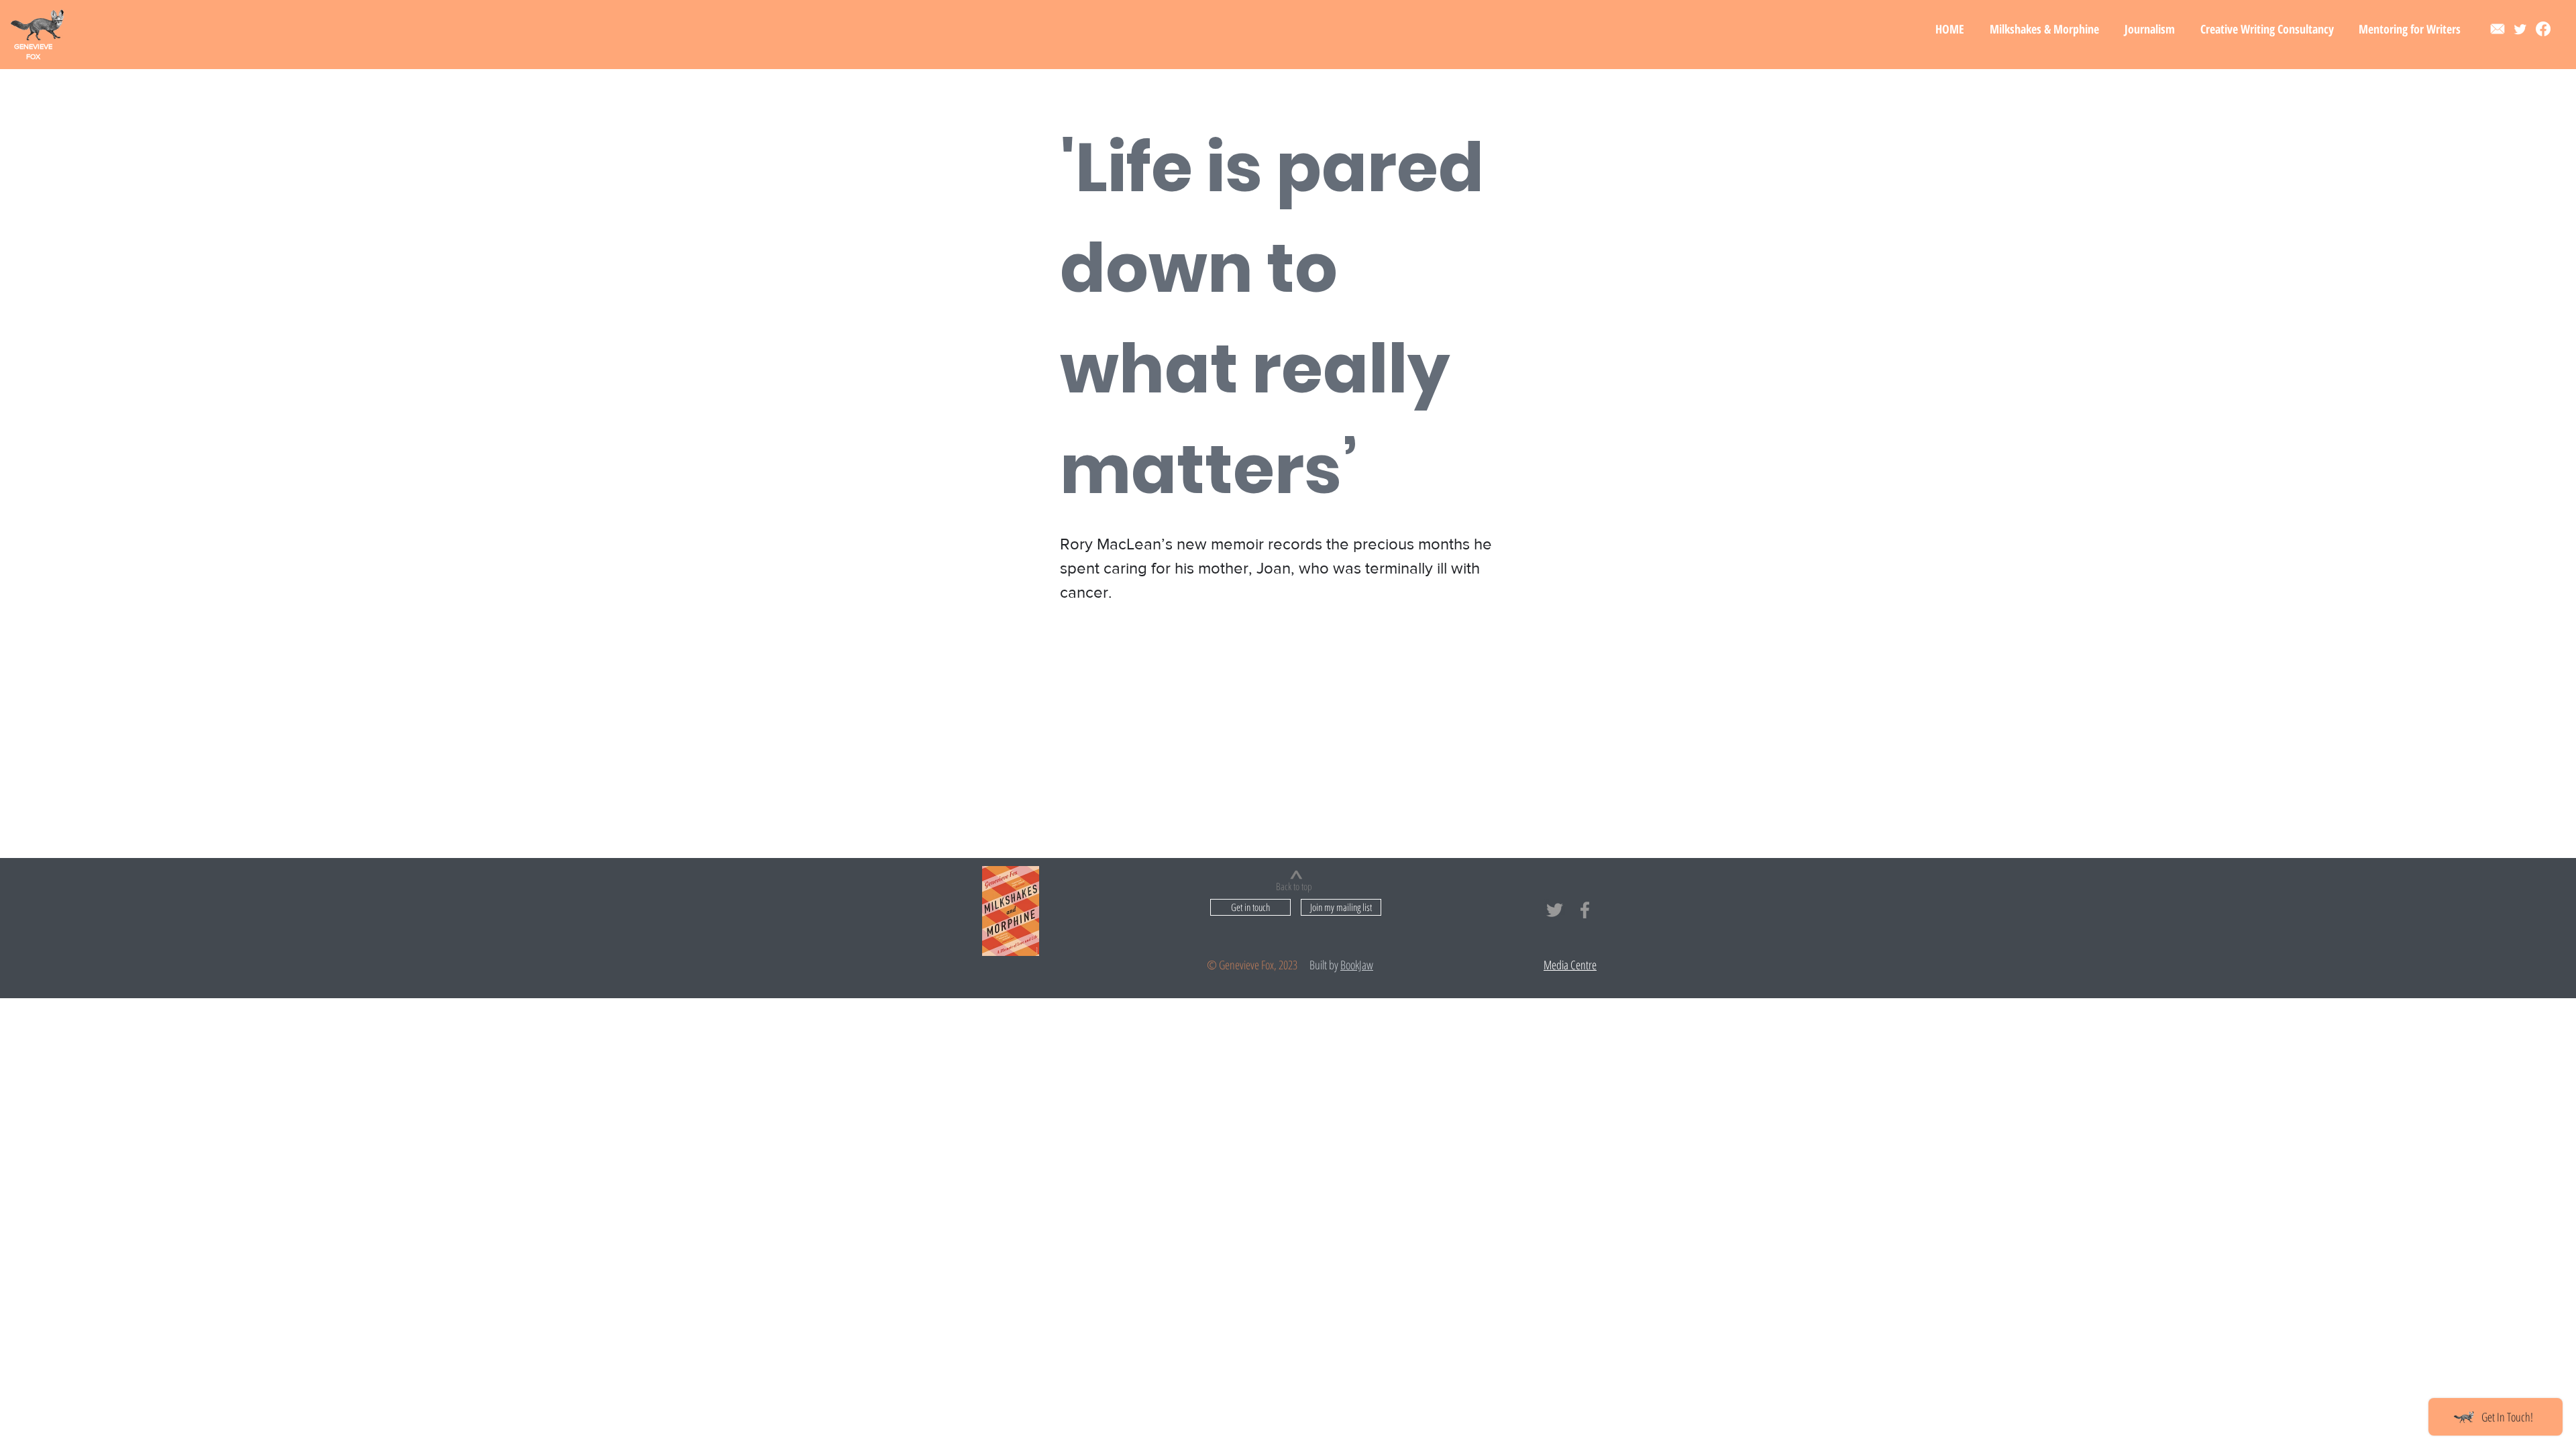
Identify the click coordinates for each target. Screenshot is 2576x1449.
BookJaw (1357, 965)
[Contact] (2498, 29)
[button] (2044, 29)
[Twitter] (2520, 29)
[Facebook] (2543, 29)
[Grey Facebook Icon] (1585, 910)
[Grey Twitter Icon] (1555, 910)
